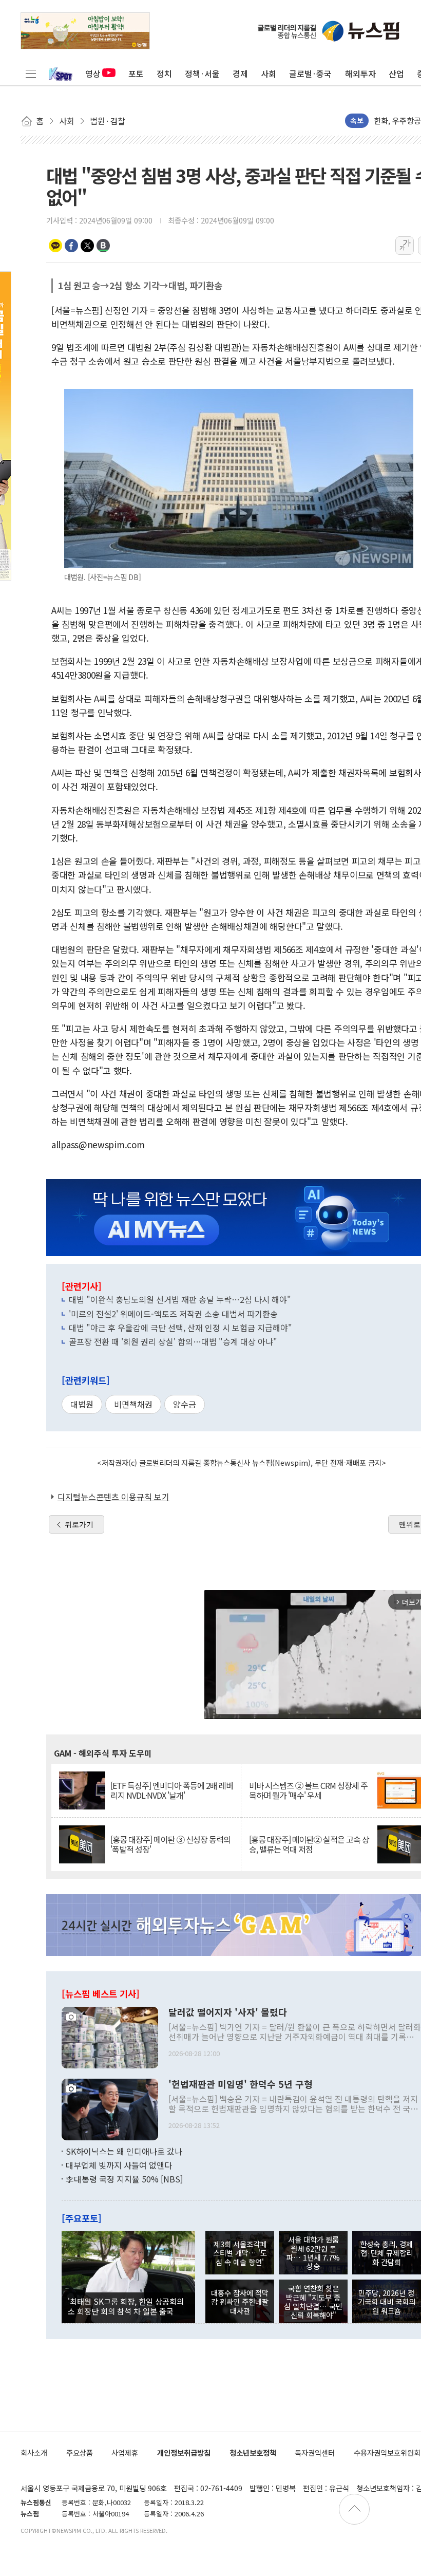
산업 (396, 73)
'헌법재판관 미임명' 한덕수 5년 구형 (241, 2084)
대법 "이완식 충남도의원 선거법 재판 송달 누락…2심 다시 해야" (180, 1299)
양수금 (185, 1404)
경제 (240, 73)
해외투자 (360, 73)
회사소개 (34, 2452)
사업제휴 (125, 2452)
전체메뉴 (31, 73)
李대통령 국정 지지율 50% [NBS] (124, 2179)
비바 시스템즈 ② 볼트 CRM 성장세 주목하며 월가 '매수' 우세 (308, 1790)
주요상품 (80, 2452)
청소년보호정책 (253, 2452)
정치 (164, 73)
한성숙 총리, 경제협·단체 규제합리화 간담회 (386, 2253)
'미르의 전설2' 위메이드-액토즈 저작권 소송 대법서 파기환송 (173, 1314)
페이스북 (71, 246)
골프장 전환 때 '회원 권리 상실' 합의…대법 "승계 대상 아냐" (173, 1341)
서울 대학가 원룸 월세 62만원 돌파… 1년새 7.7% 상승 (313, 2253)
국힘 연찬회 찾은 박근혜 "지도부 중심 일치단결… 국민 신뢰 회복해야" (313, 2301)
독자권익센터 (315, 2452)
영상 (93, 73)
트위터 (87, 246)
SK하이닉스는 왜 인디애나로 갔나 (124, 2151)
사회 (269, 73)
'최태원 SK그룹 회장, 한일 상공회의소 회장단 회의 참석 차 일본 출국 (126, 2306)
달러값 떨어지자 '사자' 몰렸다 (228, 2012)
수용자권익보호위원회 (387, 2452)
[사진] (110, 2036)
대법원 (82, 1404)
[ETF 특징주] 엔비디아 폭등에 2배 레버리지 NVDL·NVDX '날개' (172, 1790)
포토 (136, 73)
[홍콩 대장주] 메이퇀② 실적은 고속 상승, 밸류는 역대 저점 (309, 1844)
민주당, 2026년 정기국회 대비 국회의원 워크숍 (387, 2302)
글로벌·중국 (310, 73)
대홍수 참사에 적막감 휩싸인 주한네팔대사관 (240, 2302)
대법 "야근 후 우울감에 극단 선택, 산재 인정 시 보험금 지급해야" (180, 1328)
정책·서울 (202, 73)
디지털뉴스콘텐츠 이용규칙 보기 (113, 1497)
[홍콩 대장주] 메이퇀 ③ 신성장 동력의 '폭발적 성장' (170, 1844)
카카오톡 (55, 246)
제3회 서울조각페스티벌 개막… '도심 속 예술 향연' (240, 2253)
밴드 (103, 246)
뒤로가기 (79, 1524)
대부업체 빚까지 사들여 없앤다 (119, 2165)
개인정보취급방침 (184, 2452)
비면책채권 (133, 1404)
